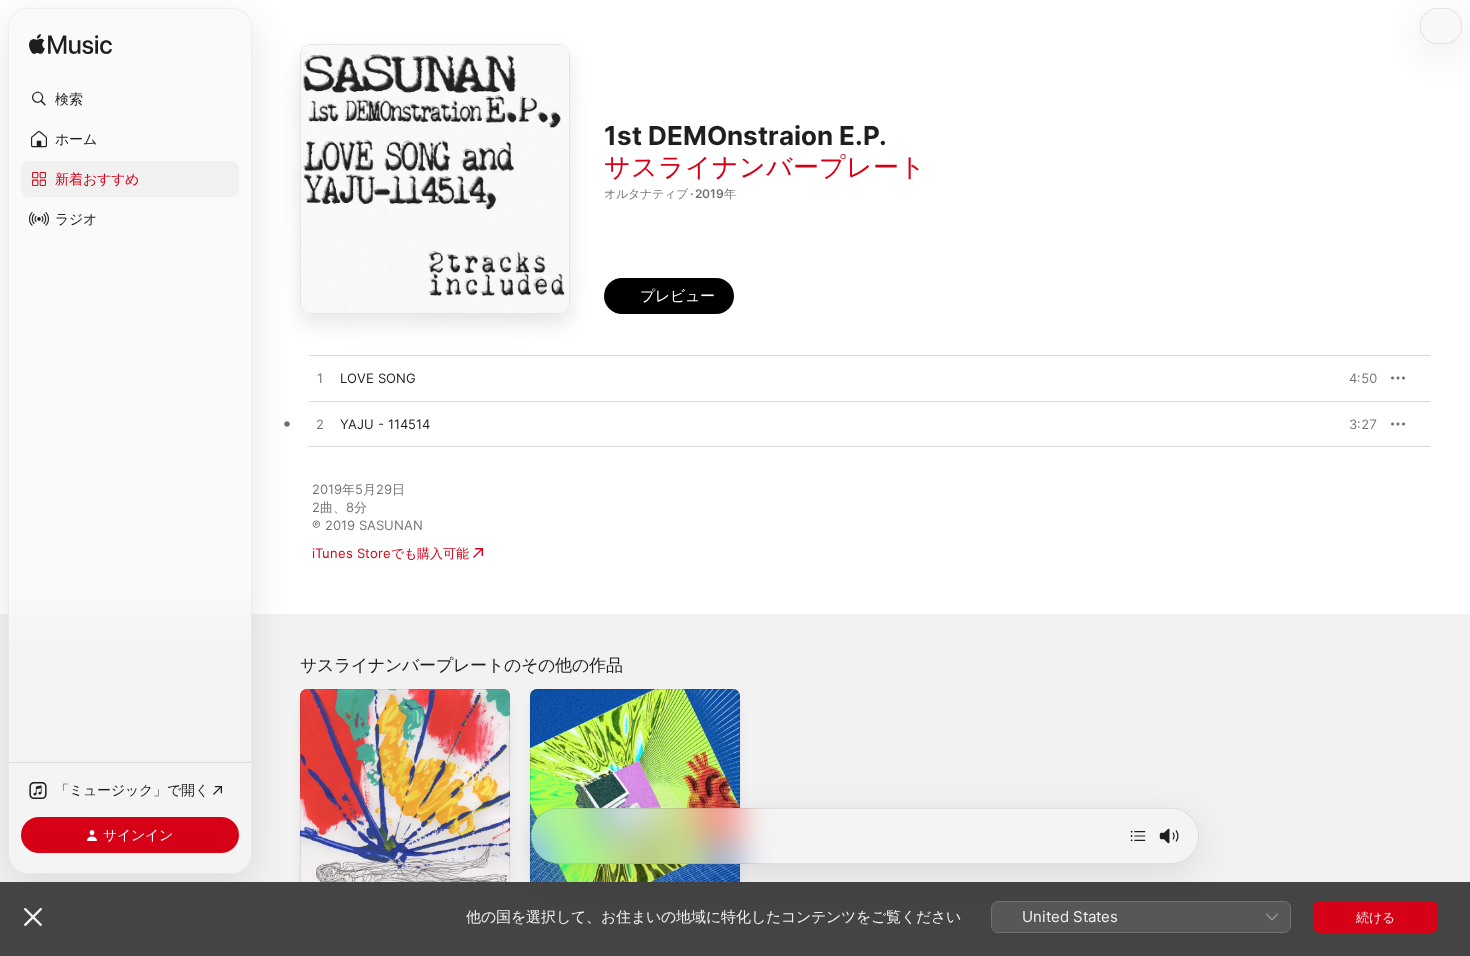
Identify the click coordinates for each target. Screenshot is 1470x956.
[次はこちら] (1138, 836)
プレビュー (1352, 378)
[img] (70, 45)
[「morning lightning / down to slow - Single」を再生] (325, 874)
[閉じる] (33, 917)
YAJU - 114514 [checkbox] (385, 424)
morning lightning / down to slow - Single (403, 705)
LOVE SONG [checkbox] (378, 378)
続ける (1375, 917)
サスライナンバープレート (765, 166)
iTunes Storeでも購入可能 (390, 553)
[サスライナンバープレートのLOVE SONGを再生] (320, 379)
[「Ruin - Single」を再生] (555, 874)
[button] (130, 99)
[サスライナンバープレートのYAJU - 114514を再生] (320, 425)
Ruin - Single (569, 697)
